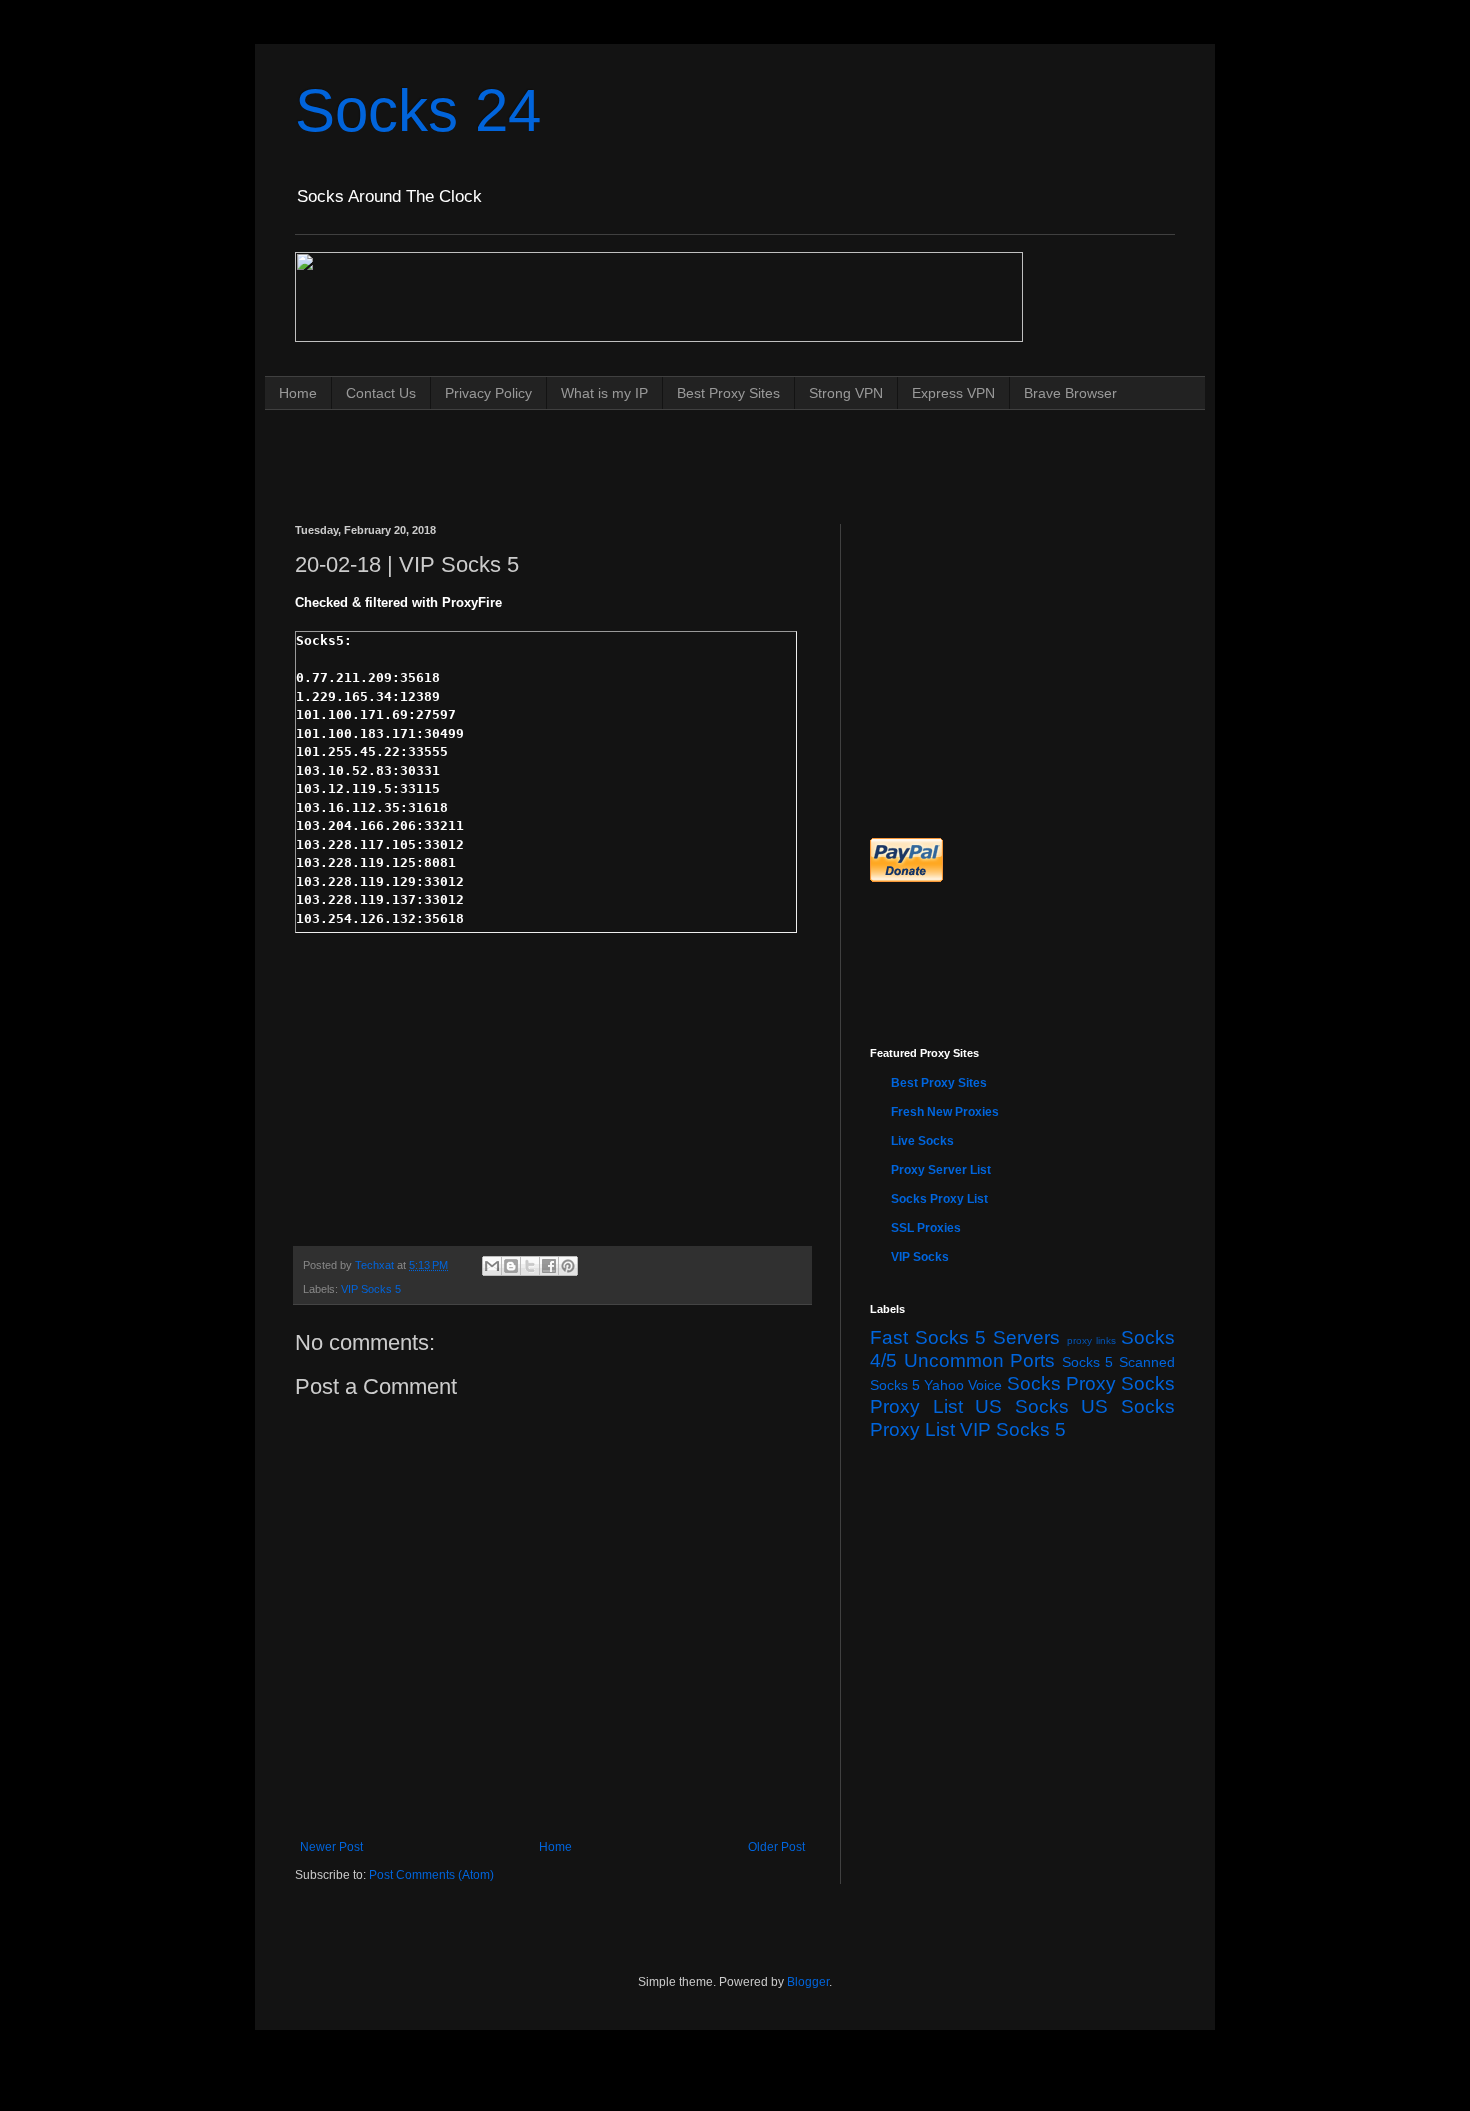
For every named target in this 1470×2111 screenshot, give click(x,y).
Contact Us (381, 393)
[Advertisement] (659, 447)
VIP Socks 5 (371, 1289)
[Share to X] (530, 1266)
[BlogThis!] (511, 1266)
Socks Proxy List (939, 1199)
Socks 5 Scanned (1118, 1362)
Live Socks (922, 1141)
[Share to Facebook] (549, 1266)
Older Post (776, 1847)
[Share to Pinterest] (568, 1266)
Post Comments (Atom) (431, 1875)
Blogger (808, 1982)
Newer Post (331, 1847)
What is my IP (604, 393)
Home (298, 393)
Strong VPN (846, 393)
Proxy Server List (941, 1170)
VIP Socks (920, 1257)
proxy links (1092, 1340)
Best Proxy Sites (728, 393)
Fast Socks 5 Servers (965, 1337)
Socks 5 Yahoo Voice (936, 1385)
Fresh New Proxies (945, 1112)
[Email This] (492, 1266)
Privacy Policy (488, 393)
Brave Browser (1070, 393)
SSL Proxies (926, 1228)
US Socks (1022, 1406)
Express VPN (953, 393)
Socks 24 (418, 110)
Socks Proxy (1061, 1383)
